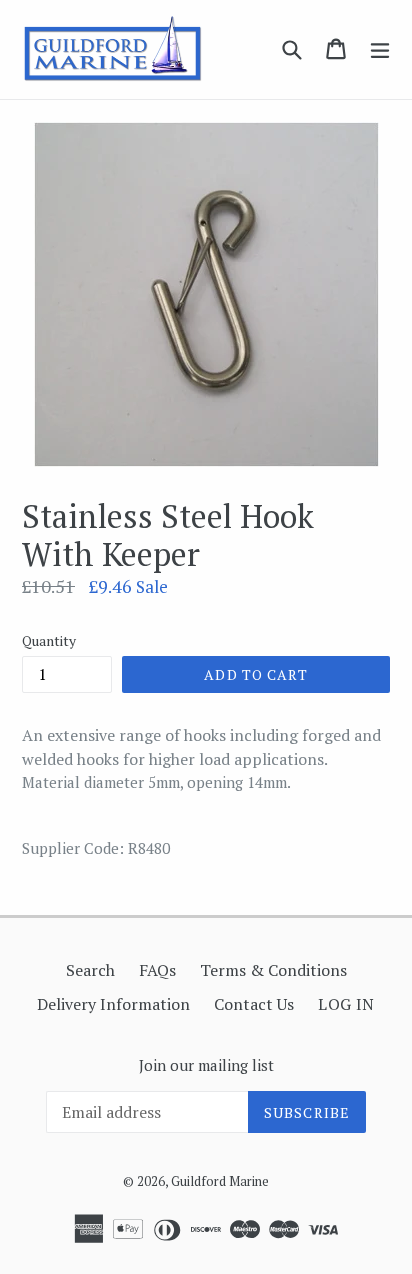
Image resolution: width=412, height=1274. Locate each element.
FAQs (157, 970)
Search (90, 970)
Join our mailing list (206, 1065)
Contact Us (254, 1004)
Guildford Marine (220, 1181)
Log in (346, 1004)
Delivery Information (113, 1004)
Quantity (49, 640)
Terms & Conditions (273, 970)
